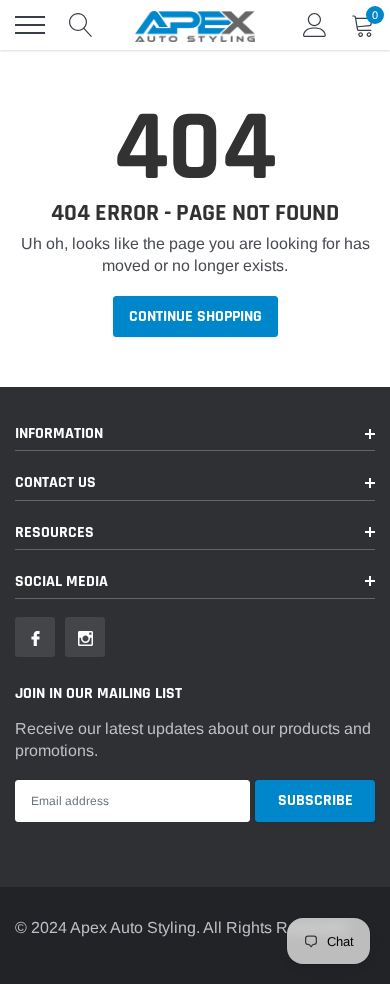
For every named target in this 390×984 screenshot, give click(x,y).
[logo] (195, 25)
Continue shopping (195, 316)
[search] (81, 25)
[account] (315, 24)
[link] (35, 637)
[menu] (30, 25)
